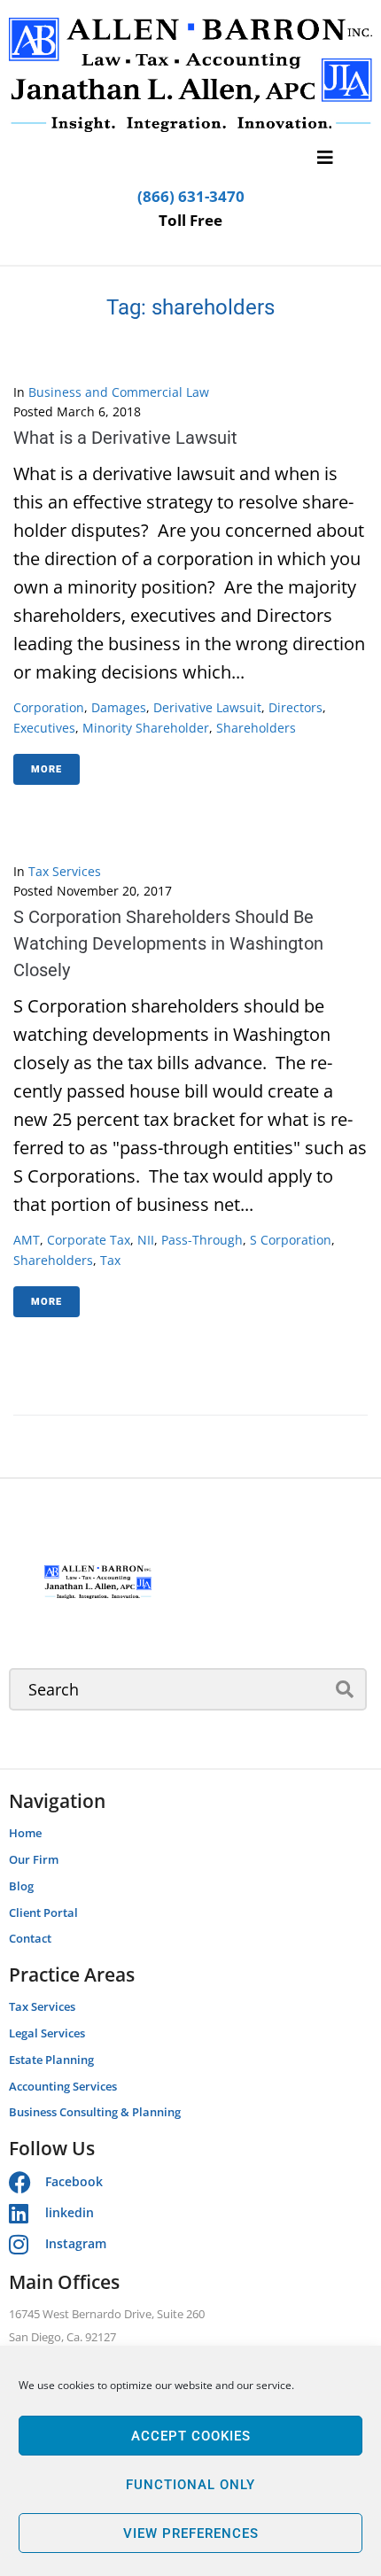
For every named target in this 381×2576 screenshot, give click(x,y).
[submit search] (345, 1689)
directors (295, 707)
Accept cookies (191, 2436)
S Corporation (291, 1240)
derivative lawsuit (207, 707)
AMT (27, 1240)
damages (119, 707)
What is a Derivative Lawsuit (125, 438)
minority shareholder (146, 728)
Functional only (190, 2485)
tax (110, 1260)
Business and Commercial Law (119, 392)
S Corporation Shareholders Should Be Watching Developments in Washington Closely (168, 943)
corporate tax (89, 1240)
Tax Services (65, 871)
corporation (49, 707)
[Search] (188, 1689)
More (47, 769)
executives (44, 728)
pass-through (202, 1240)
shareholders (256, 728)
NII (146, 1240)
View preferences (191, 2533)
